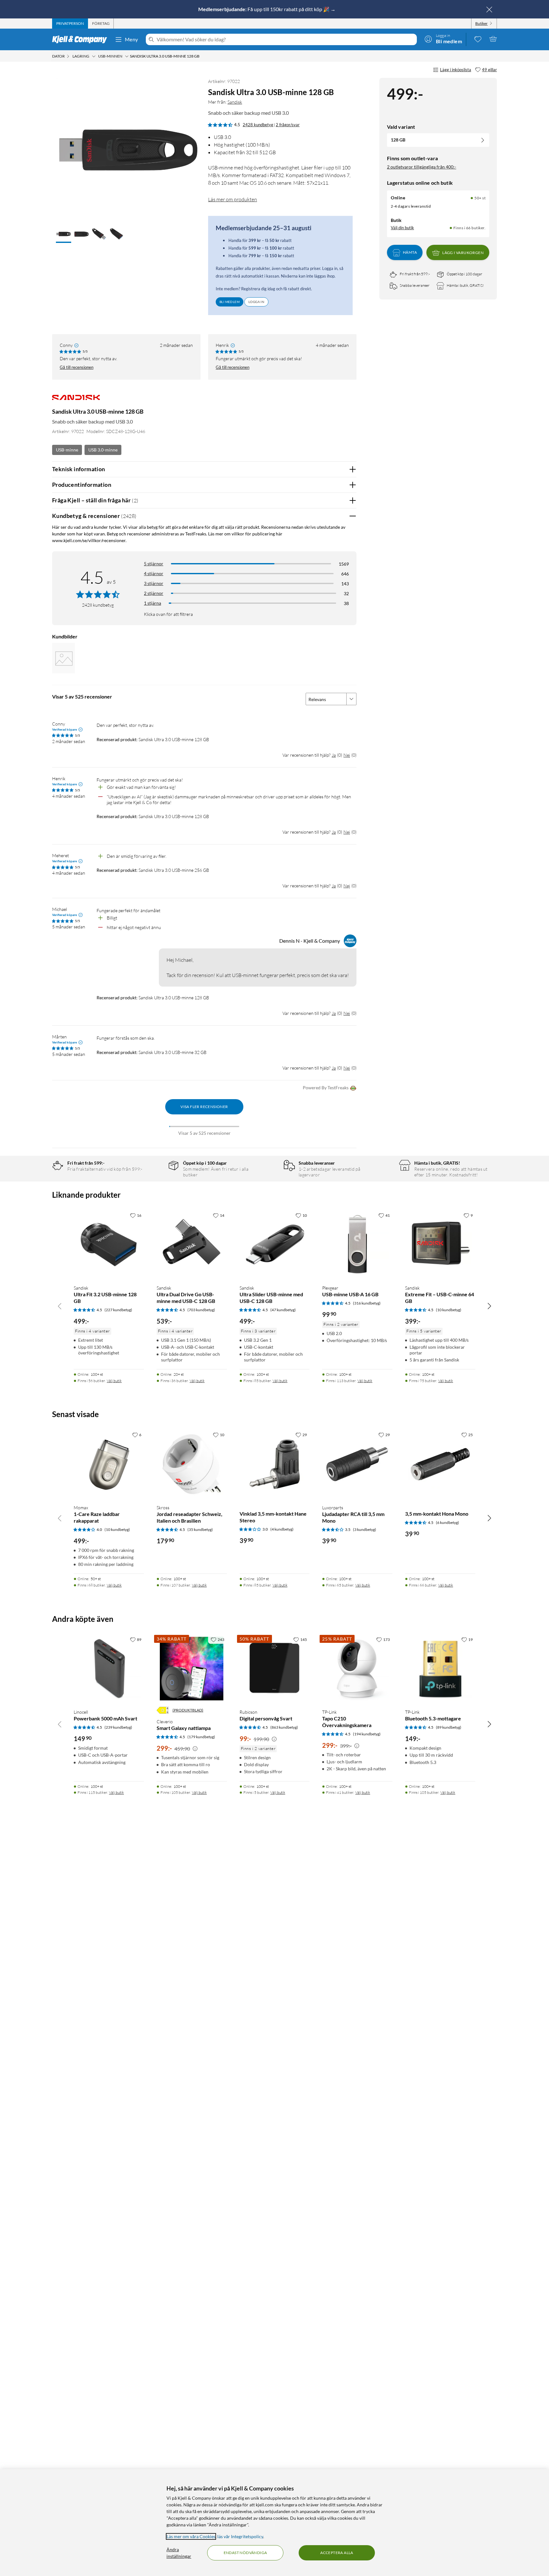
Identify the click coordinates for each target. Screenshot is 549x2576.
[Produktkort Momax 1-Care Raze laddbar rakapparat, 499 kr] (109, 1464)
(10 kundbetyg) (449, 1310)
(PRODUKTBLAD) (188, 1710)
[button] (64, 235)
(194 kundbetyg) (367, 1734)
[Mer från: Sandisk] (76, 400)
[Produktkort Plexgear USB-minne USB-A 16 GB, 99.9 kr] (357, 1245)
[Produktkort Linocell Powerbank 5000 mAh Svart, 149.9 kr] (109, 1669)
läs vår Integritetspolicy (240, 2536)
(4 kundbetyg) (282, 1529)
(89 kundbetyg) (449, 1727)
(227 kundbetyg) (118, 1310)
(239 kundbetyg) (118, 1727)
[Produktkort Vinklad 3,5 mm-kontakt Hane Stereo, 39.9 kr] (275, 1464)
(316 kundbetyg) (367, 1303)
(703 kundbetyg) (201, 1310)
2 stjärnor (154, 593)
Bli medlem (230, 302)
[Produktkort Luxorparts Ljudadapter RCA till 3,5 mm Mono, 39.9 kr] (357, 1464)
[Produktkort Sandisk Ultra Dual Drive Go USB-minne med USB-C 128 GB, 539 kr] (192, 1245)
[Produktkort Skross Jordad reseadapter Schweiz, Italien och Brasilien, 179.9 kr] (192, 1464)
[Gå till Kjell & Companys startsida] (81, 39)
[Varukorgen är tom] (493, 39)
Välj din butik (402, 228)
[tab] (70, 24)
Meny (132, 39)
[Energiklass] (163, 1710)
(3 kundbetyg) (365, 1529)
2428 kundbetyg (258, 125)
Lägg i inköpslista (456, 70)
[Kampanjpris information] (195, 1749)
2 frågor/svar (288, 125)
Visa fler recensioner (204, 1107)
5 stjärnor (154, 564)
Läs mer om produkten (233, 199)
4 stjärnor (154, 573)
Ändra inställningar (179, 2553)
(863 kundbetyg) (284, 1727)
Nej (347, 755)
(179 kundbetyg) (201, 1737)
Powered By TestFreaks (326, 1088)
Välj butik (114, 1381)
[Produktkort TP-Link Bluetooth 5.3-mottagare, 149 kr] (440, 1669)
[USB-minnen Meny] (127, 56)
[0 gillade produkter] (478, 39)
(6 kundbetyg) (447, 1522)
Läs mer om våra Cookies (191, 2536)
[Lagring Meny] (94, 56)
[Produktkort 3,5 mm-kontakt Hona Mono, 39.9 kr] (440, 1464)
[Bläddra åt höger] (489, 1306)
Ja (334, 755)
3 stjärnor (154, 583)
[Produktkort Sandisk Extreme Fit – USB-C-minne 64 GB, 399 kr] (440, 1245)
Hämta (410, 253)
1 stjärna (152, 603)
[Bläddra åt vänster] (60, 1306)
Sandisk (235, 102)
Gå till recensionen (77, 367)
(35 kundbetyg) (200, 1529)
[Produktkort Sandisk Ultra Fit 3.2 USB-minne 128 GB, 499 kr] (109, 1245)
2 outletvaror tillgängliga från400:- (422, 167)
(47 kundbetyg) (283, 1310)
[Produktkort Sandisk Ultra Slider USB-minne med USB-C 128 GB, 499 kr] (275, 1245)
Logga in (256, 302)
